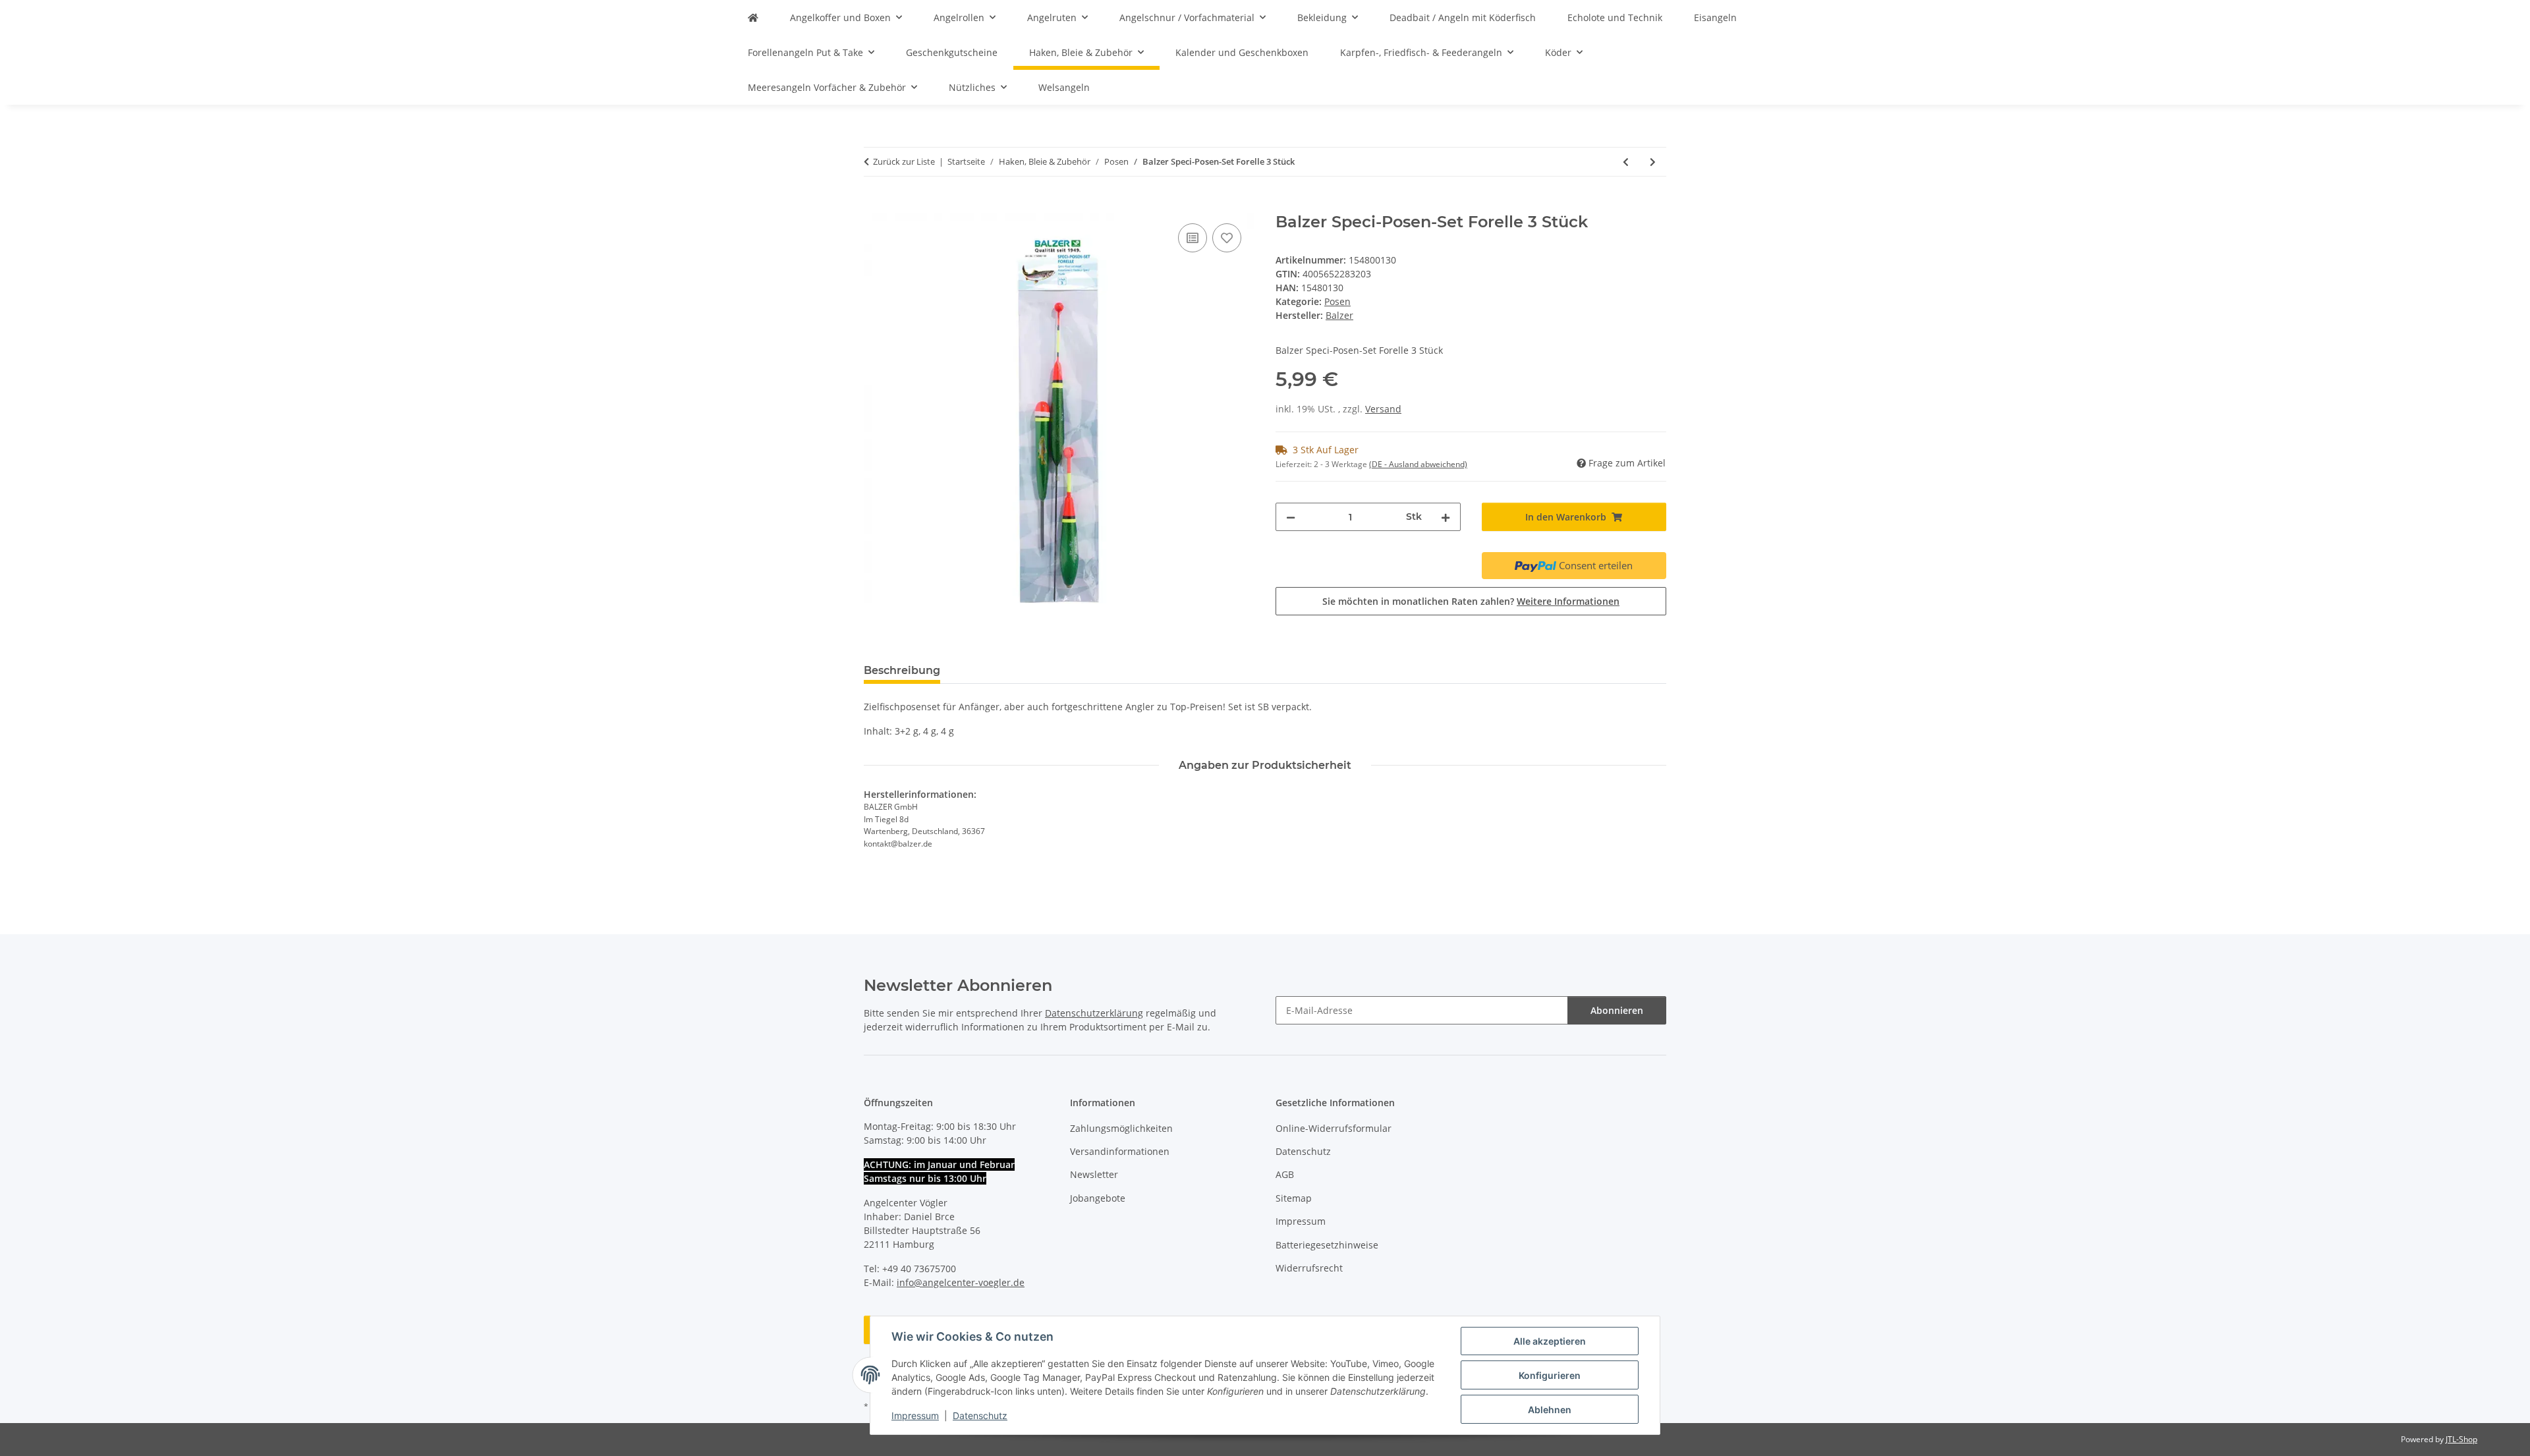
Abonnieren (1617, 1010)
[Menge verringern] (1291, 517)
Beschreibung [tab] (902, 670)
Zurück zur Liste (904, 161)
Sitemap (1294, 1198)
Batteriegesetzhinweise (1327, 1245)
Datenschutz (980, 1415)
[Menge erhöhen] (1446, 517)
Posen (1337, 301)
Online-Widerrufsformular (1334, 1128)
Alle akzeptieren (1550, 1341)
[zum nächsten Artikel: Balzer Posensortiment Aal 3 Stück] (1653, 162)
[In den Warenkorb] (874, 206)
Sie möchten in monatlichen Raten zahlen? (1471, 601)
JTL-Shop (2461, 1439)
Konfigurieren (1550, 1375)
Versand (1383, 409)
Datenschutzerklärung (1094, 1013)
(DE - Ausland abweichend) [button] (1418, 464)
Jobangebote (1098, 1198)
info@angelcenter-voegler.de (961, 1282)
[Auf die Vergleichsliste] (1193, 238)
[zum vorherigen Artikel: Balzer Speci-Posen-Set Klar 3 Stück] (1626, 162)
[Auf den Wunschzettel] (1227, 238)
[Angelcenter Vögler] (753, 17)
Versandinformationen (1120, 1151)
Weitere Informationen (1568, 601)
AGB (1285, 1174)
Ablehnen (1550, 1410)
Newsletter (1094, 1174)
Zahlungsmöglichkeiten (1121, 1128)
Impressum (915, 1415)
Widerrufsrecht (1309, 1268)
